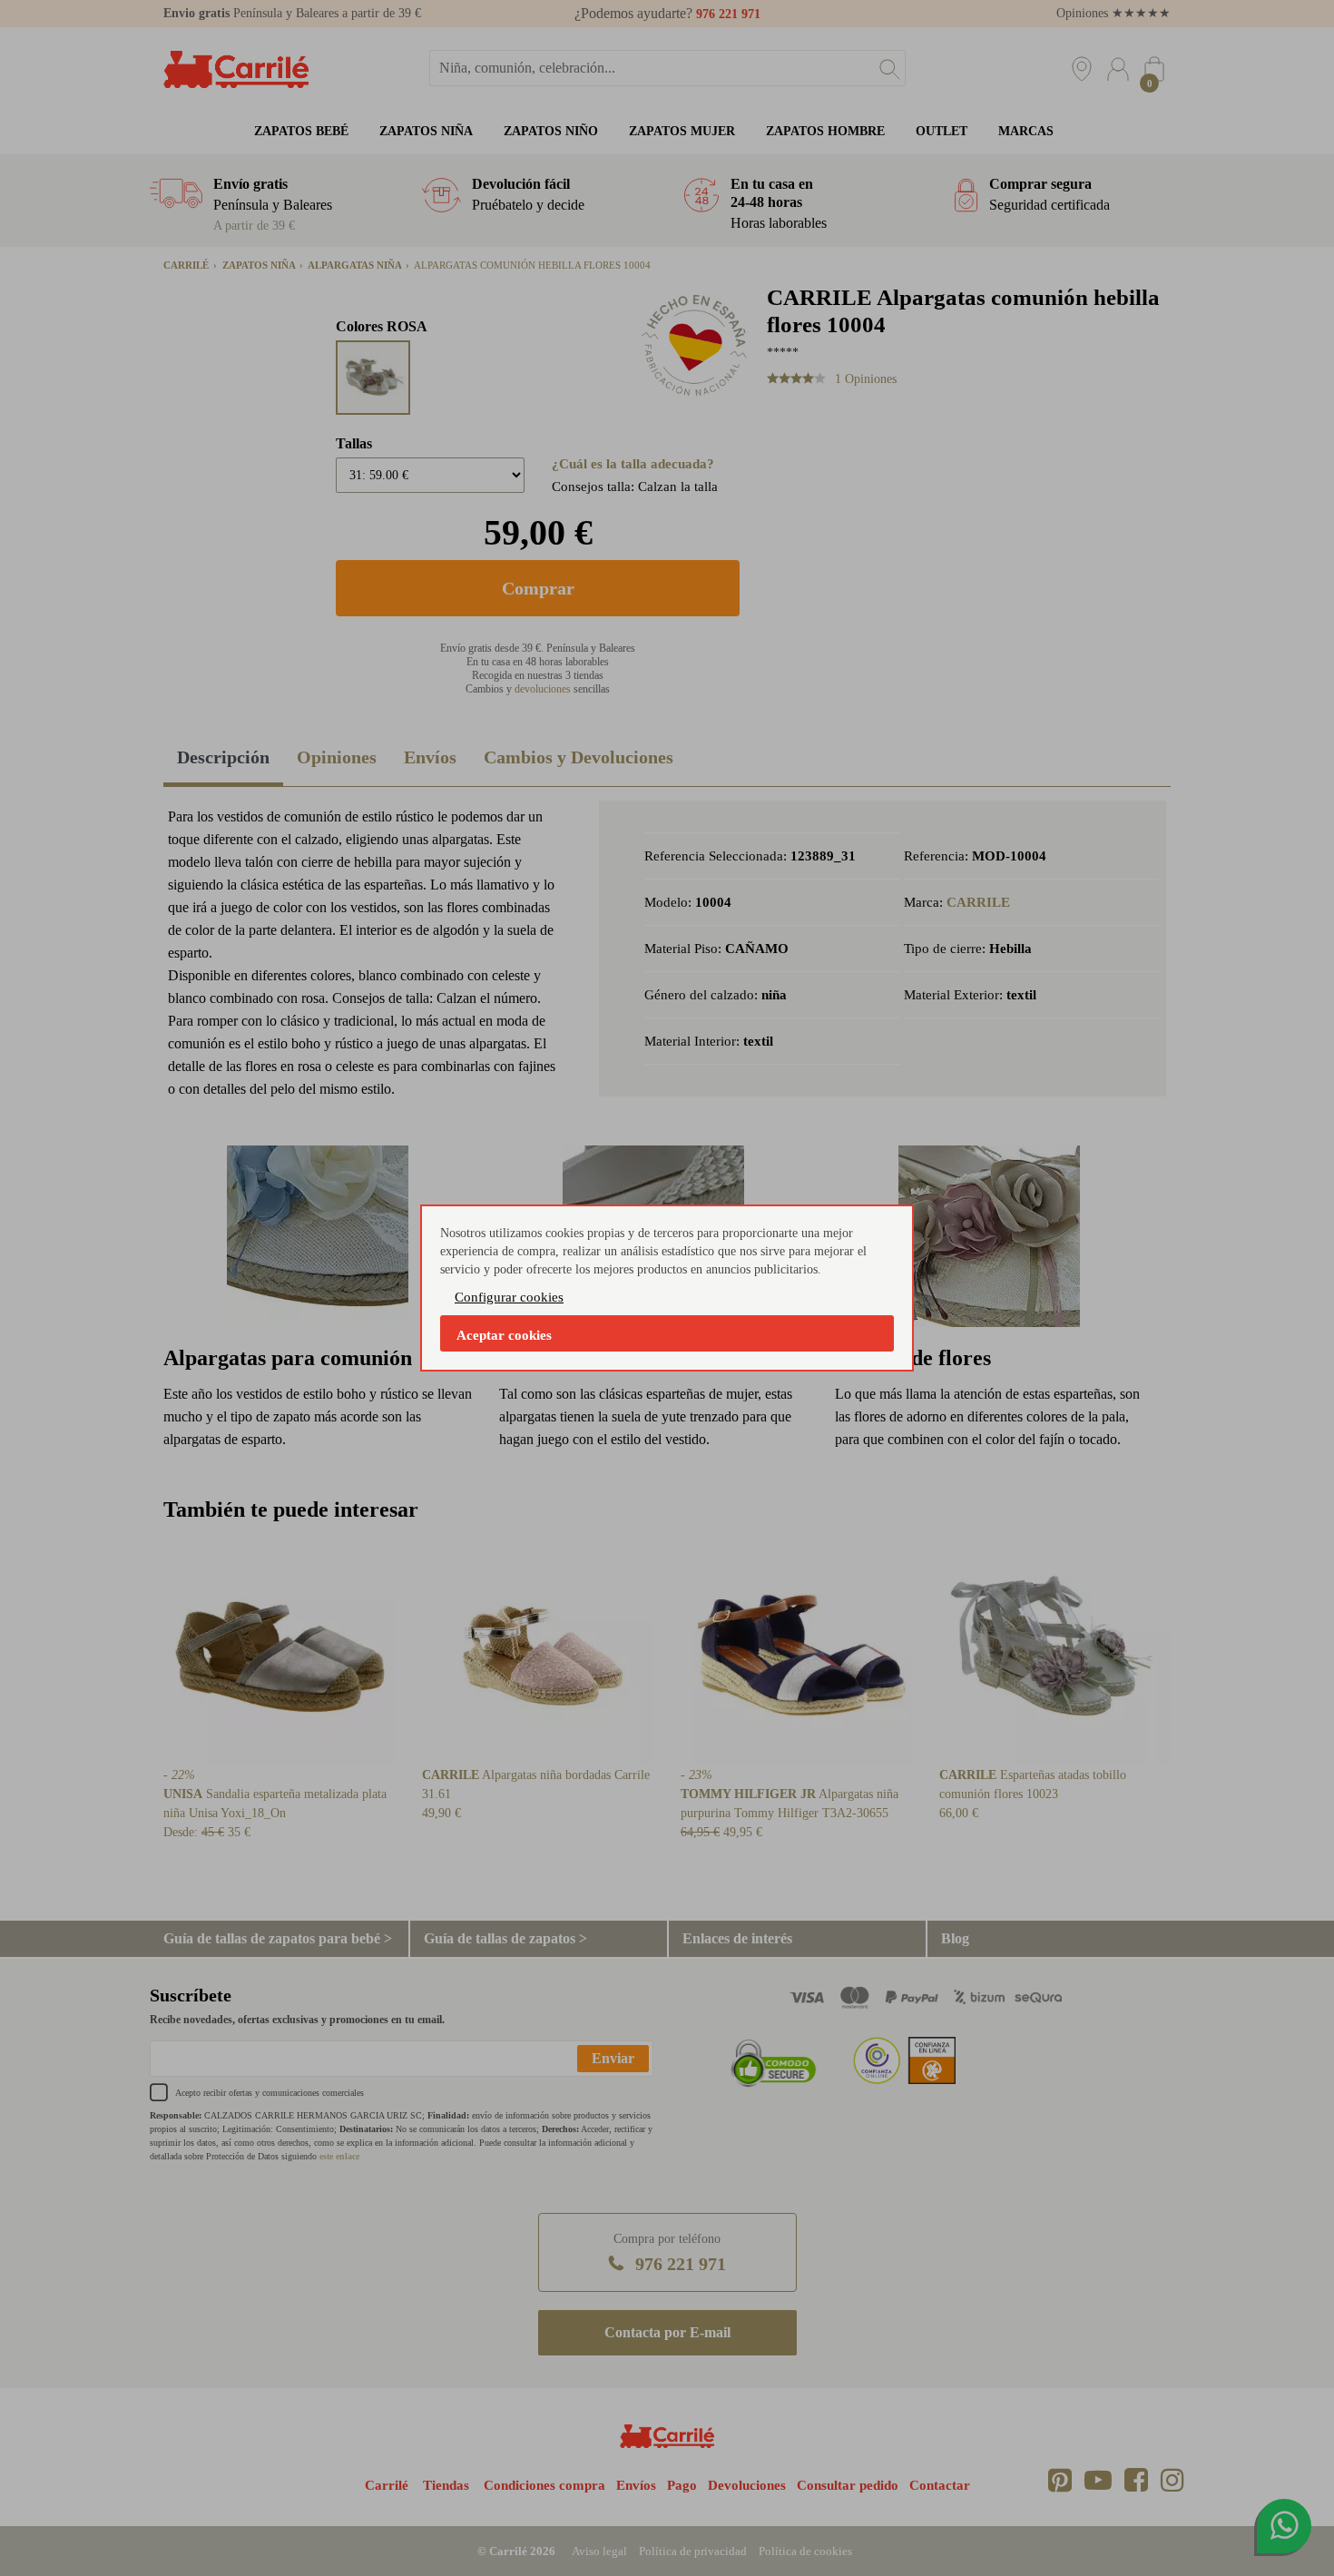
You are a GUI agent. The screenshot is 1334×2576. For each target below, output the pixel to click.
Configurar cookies (509, 1297)
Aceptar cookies (504, 1335)
